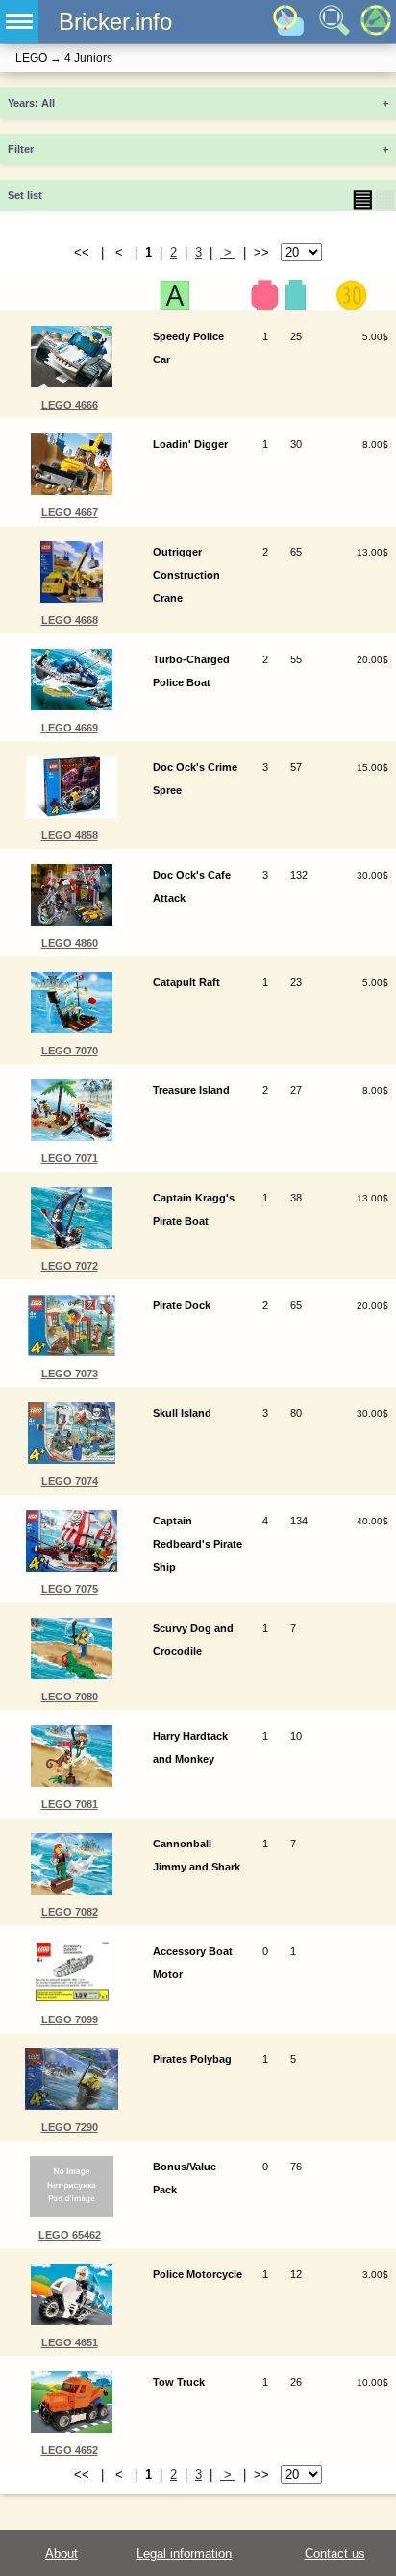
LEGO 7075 (70, 1589)
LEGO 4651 (70, 2342)
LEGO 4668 (70, 620)
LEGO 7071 (70, 1158)
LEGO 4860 (70, 943)
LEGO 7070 (70, 1051)
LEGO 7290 (70, 2127)
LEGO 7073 (70, 1374)
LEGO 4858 (70, 835)
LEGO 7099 (70, 2019)
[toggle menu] (19, 22)
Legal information (184, 2553)
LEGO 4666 (70, 405)
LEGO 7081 (70, 1804)
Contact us (335, 2553)
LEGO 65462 (70, 2235)
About (62, 2553)
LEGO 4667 (70, 512)
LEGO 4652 (70, 2450)
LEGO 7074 (70, 1481)
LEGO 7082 (70, 1912)
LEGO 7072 (70, 1266)
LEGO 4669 (70, 728)
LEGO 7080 (70, 1697)
